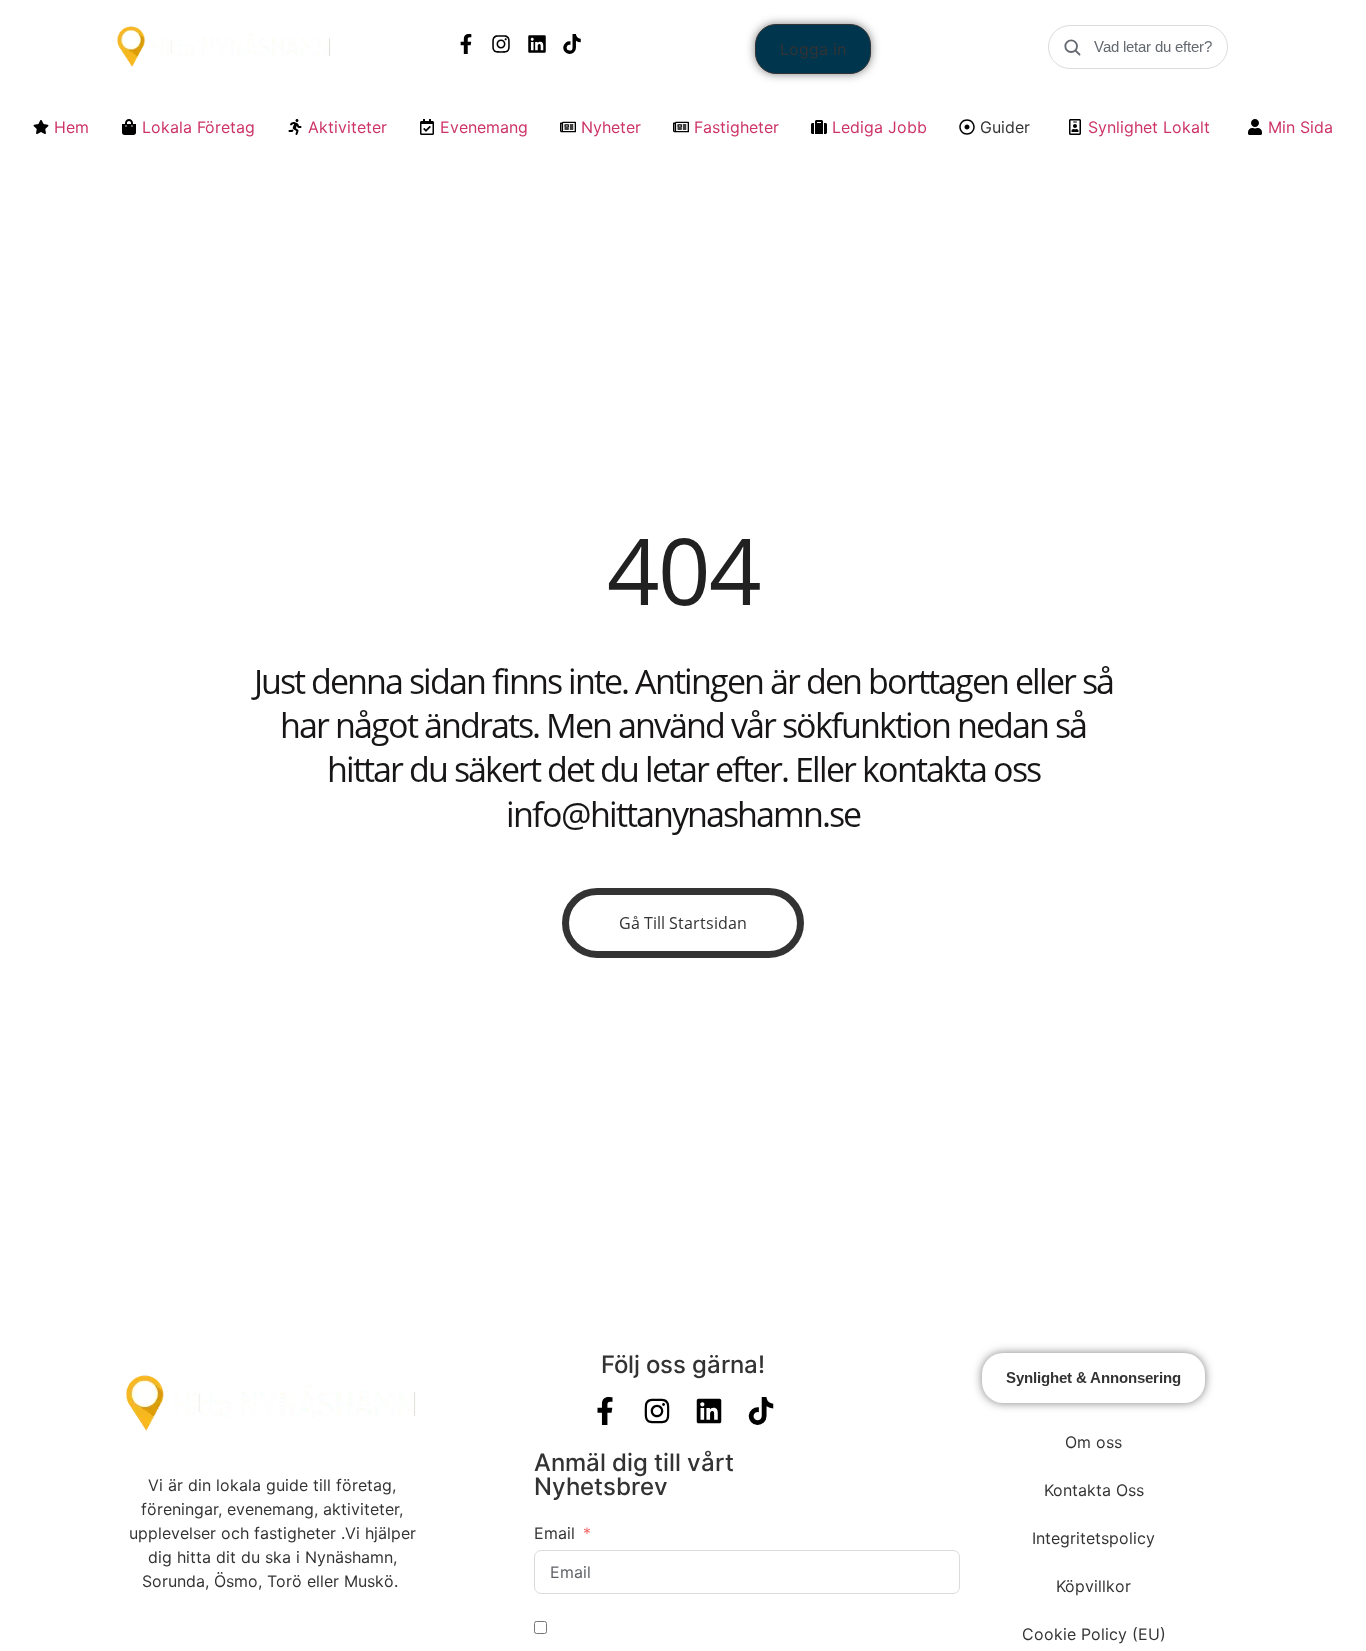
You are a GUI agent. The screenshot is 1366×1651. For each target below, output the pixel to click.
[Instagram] (501, 44)
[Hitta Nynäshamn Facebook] (466, 44)
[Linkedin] (537, 44)
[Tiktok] (572, 44)
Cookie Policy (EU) (1094, 1634)
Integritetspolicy (1093, 1538)
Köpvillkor (1093, 1586)
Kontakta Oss (1094, 1490)
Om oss (1093, 1442)
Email (554, 1533)
